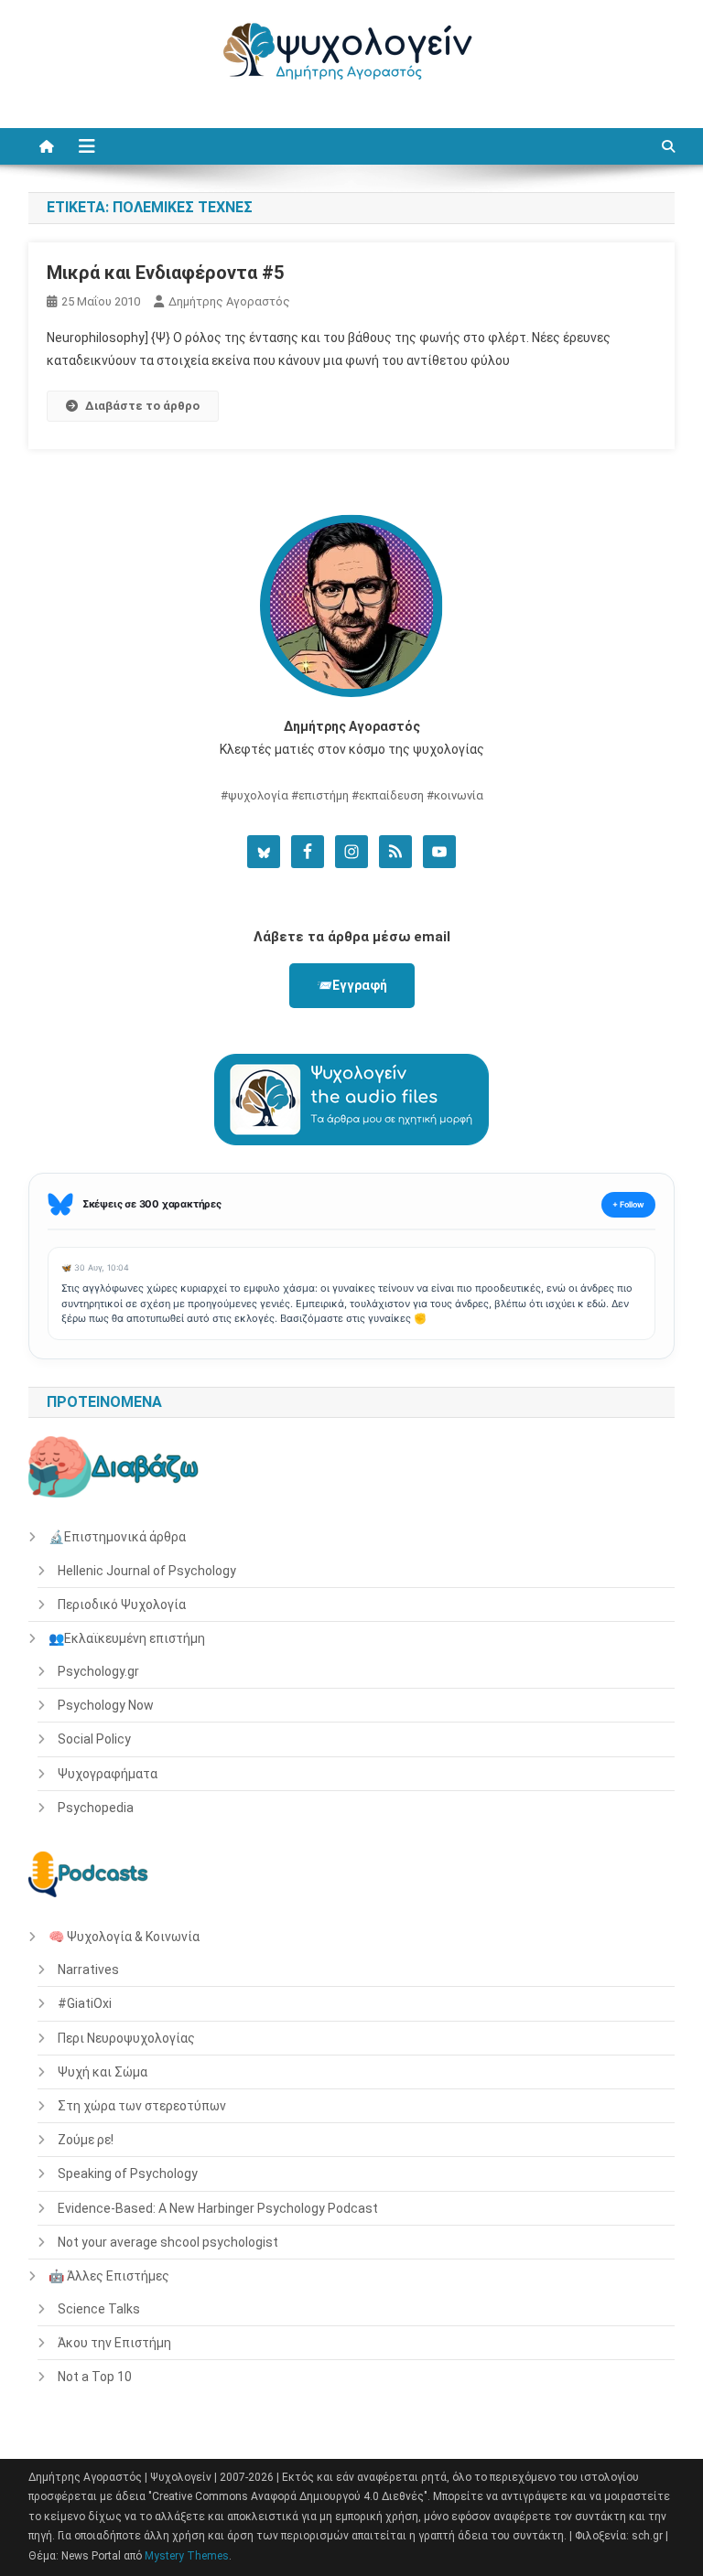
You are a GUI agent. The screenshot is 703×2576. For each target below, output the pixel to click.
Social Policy (94, 1739)
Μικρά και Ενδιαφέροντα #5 (165, 273)
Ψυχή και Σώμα (103, 2072)
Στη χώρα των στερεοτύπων (142, 2106)
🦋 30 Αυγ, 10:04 (95, 1267)
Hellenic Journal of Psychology (147, 1571)
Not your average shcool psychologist (168, 2242)
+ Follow (628, 1204)
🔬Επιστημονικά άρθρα (117, 1537)
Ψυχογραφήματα (108, 1774)
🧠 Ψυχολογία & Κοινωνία (124, 1937)
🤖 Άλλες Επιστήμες (109, 2276)
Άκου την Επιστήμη (114, 2343)
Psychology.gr (98, 1671)
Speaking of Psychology (128, 2173)
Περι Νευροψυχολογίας (126, 2038)
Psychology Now (106, 1705)
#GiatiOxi (85, 2003)
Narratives (88, 1970)
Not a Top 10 (95, 2377)
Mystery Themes (187, 2556)
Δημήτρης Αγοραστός (229, 301)
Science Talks (99, 2309)
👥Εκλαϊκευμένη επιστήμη (127, 1638)
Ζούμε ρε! (86, 2140)
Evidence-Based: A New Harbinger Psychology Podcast (218, 2208)
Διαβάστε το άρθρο (142, 406)
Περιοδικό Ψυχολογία (122, 1605)
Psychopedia (96, 1808)
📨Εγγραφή (352, 985)
